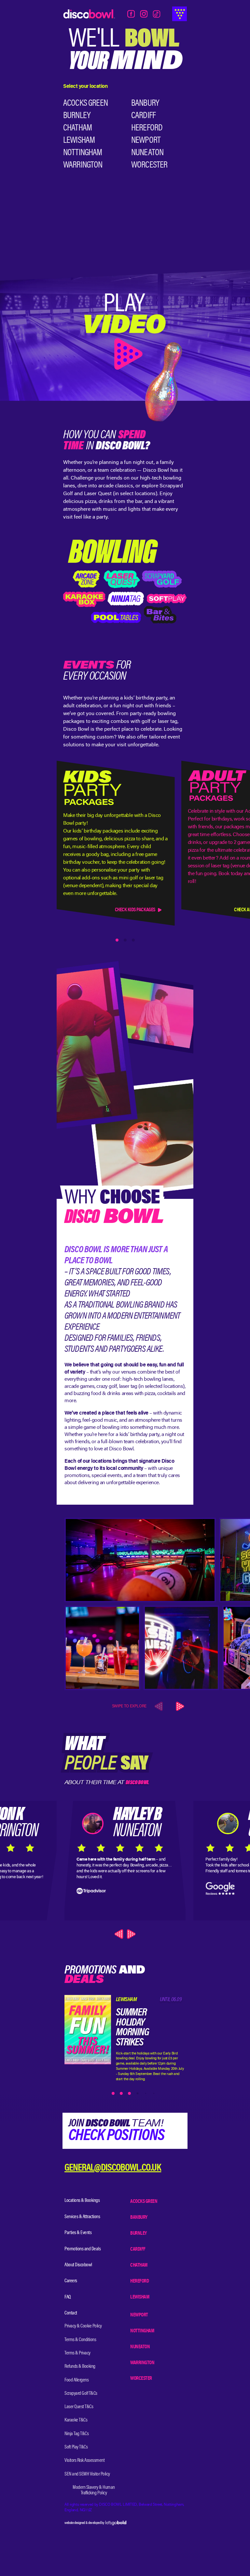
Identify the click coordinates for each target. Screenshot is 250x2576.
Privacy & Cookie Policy (83, 2326)
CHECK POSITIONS (116, 2136)
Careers (71, 2281)
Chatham (77, 128)
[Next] (179, 1706)
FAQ (68, 2297)
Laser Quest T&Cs (79, 2407)
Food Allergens (76, 2380)
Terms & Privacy (77, 2353)
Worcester (149, 165)
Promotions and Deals (83, 2249)
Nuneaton (147, 153)
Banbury (145, 103)
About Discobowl (78, 2265)
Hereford (147, 128)
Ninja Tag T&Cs (76, 2434)
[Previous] (120, 1934)
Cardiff (143, 116)
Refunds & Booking (80, 2366)
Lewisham (79, 141)
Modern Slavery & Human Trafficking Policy (94, 2490)
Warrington (83, 165)
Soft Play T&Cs (76, 2447)
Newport (146, 141)
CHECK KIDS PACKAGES (135, 910)
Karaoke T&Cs (76, 2420)
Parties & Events (78, 2233)
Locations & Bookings (82, 2201)
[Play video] (125, 334)
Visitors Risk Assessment (84, 2461)
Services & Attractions (82, 2217)
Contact (71, 2313)
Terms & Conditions (80, 2340)
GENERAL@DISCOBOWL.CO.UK (113, 2169)
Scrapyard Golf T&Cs (81, 2393)
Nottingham (83, 153)
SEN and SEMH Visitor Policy (87, 2474)
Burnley (77, 116)
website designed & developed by (85, 2523)
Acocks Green (85, 103)
